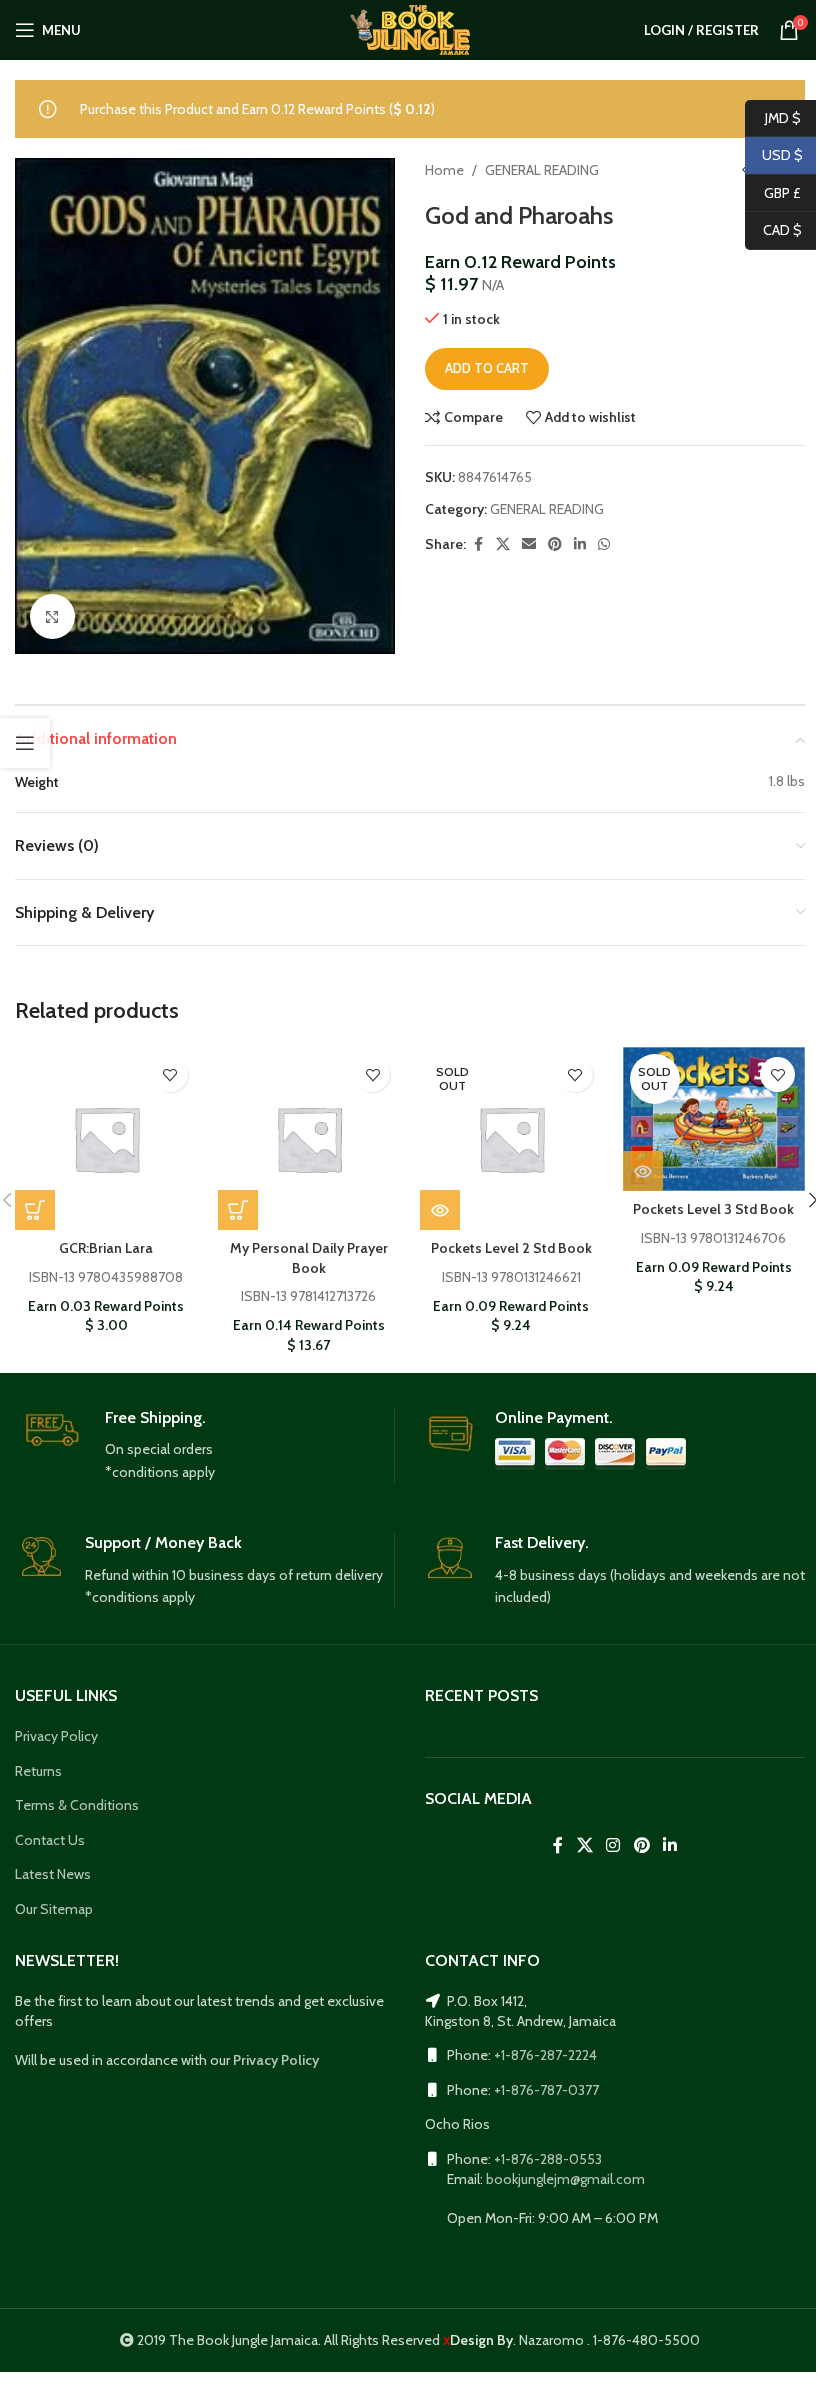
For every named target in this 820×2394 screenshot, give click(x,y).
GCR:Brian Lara (106, 1248)
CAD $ (773, 230)
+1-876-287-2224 (545, 2055)
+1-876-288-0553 (548, 2159)
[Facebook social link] (478, 544)
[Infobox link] (204, 1446)
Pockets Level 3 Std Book (713, 1209)
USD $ (774, 155)
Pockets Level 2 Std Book (511, 1248)
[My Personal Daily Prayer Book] (309, 1138)
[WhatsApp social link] (604, 544)
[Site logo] (409, 28)
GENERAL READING (542, 170)
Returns (38, 1771)
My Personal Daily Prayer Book (309, 1258)
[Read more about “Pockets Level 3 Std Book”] (643, 1171)
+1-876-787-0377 (546, 2090)
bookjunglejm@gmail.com (565, 2179)
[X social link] (503, 544)
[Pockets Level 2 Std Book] (511, 1138)
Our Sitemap (54, 1909)
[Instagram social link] (613, 1845)
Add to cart (487, 368)
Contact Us (50, 1840)
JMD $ (773, 117)
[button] (35, 1210)
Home (444, 170)
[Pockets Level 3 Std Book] (714, 1119)
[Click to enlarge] (52, 616)
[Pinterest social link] (555, 544)
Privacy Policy (56, 1736)
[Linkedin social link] (580, 544)
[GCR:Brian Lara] (106, 1138)
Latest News (53, 1874)
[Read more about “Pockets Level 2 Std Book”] (440, 1210)
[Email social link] (529, 544)
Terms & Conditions (77, 1805)
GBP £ (773, 192)
